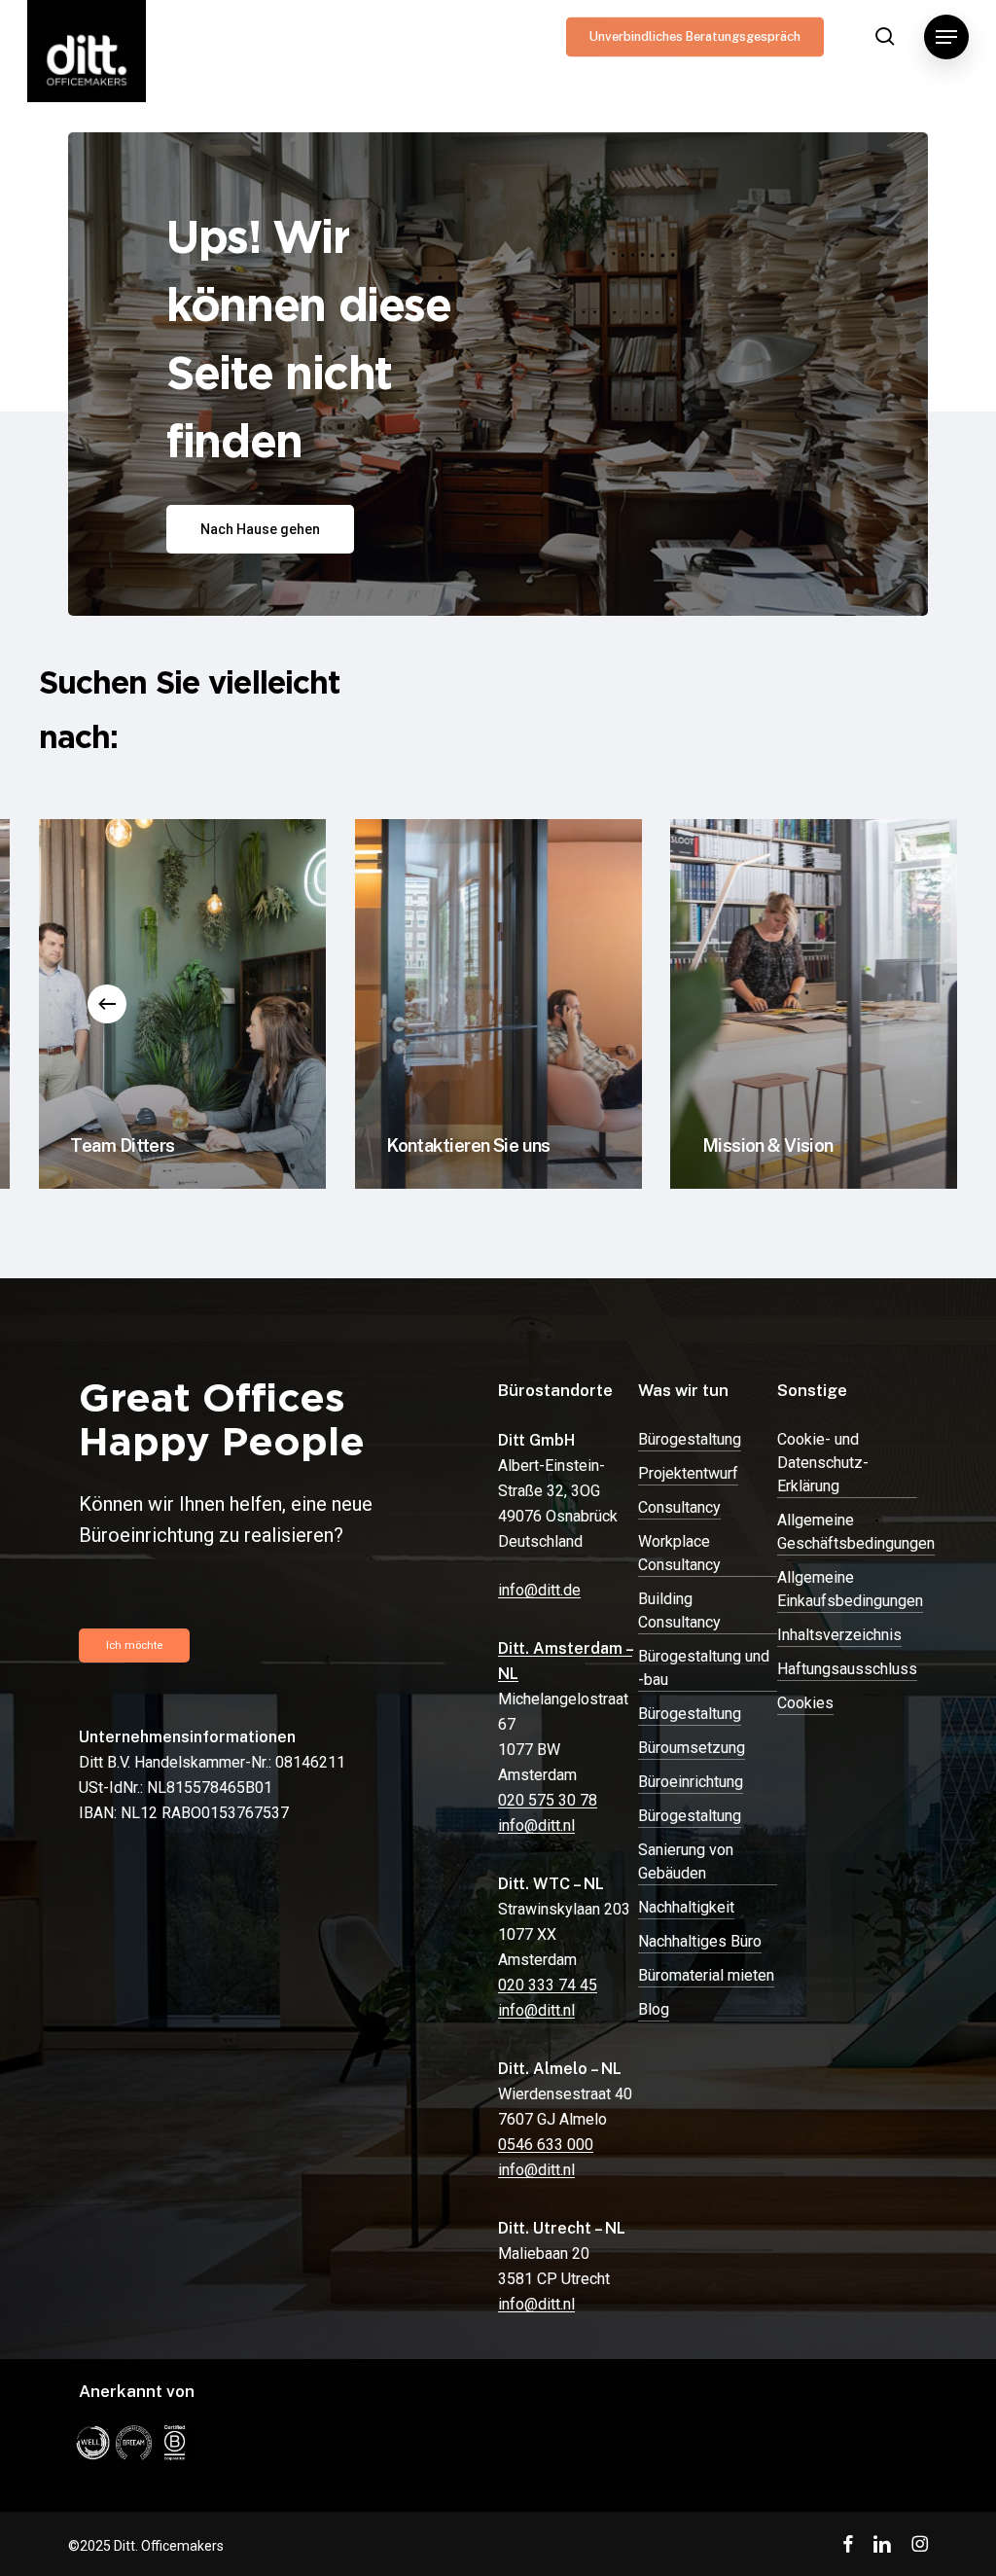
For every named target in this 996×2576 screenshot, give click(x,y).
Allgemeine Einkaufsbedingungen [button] (850, 1589)
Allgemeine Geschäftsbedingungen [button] (856, 1532)
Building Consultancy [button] (679, 1610)
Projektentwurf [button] (688, 1473)
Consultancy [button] (679, 1507)
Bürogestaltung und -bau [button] (704, 1668)
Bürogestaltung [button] (690, 1439)
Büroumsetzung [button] (692, 1748)
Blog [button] (654, 2009)
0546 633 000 (546, 2145)
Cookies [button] (805, 1703)
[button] (946, 37)
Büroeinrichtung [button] (691, 1782)
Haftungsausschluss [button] (847, 1669)
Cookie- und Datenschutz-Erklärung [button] (823, 1463)
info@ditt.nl (536, 1825)
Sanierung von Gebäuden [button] (686, 1861)
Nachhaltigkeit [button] (686, 1907)
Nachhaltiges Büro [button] (700, 1941)
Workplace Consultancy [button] (679, 1553)
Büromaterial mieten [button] (706, 1975)
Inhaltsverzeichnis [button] (839, 1635)
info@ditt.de (539, 1590)
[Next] (889, 1004)
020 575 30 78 (548, 1800)
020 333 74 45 (548, 1985)
